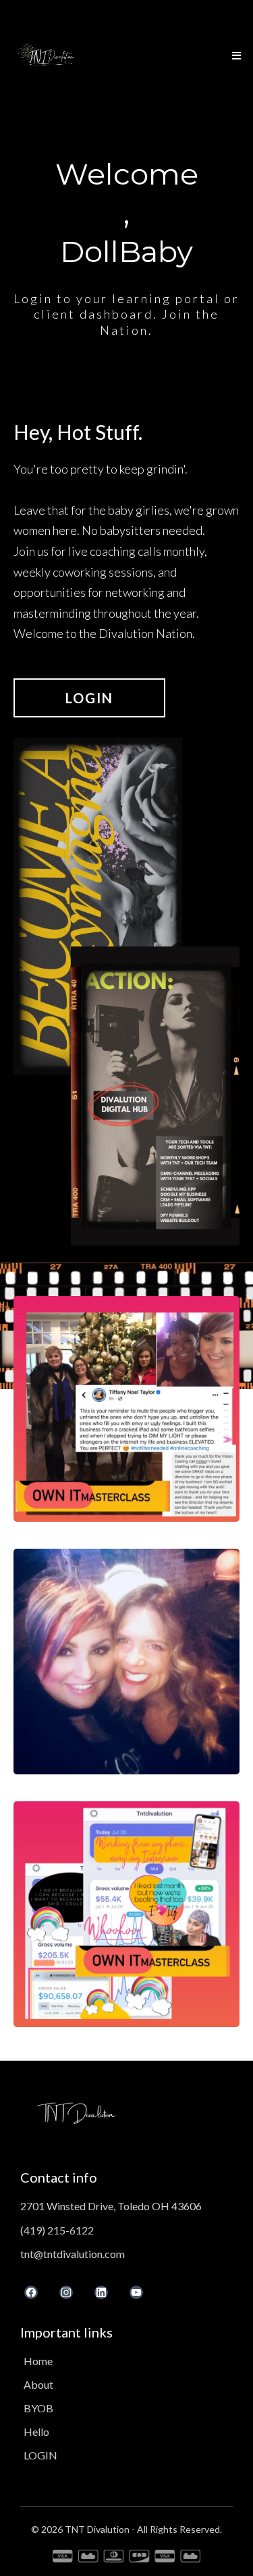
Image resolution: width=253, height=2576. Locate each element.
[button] (234, 56)
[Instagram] (66, 2292)
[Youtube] (136, 2292)
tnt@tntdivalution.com (73, 2254)
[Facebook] (31, 2292)
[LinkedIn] (101, 2292)
